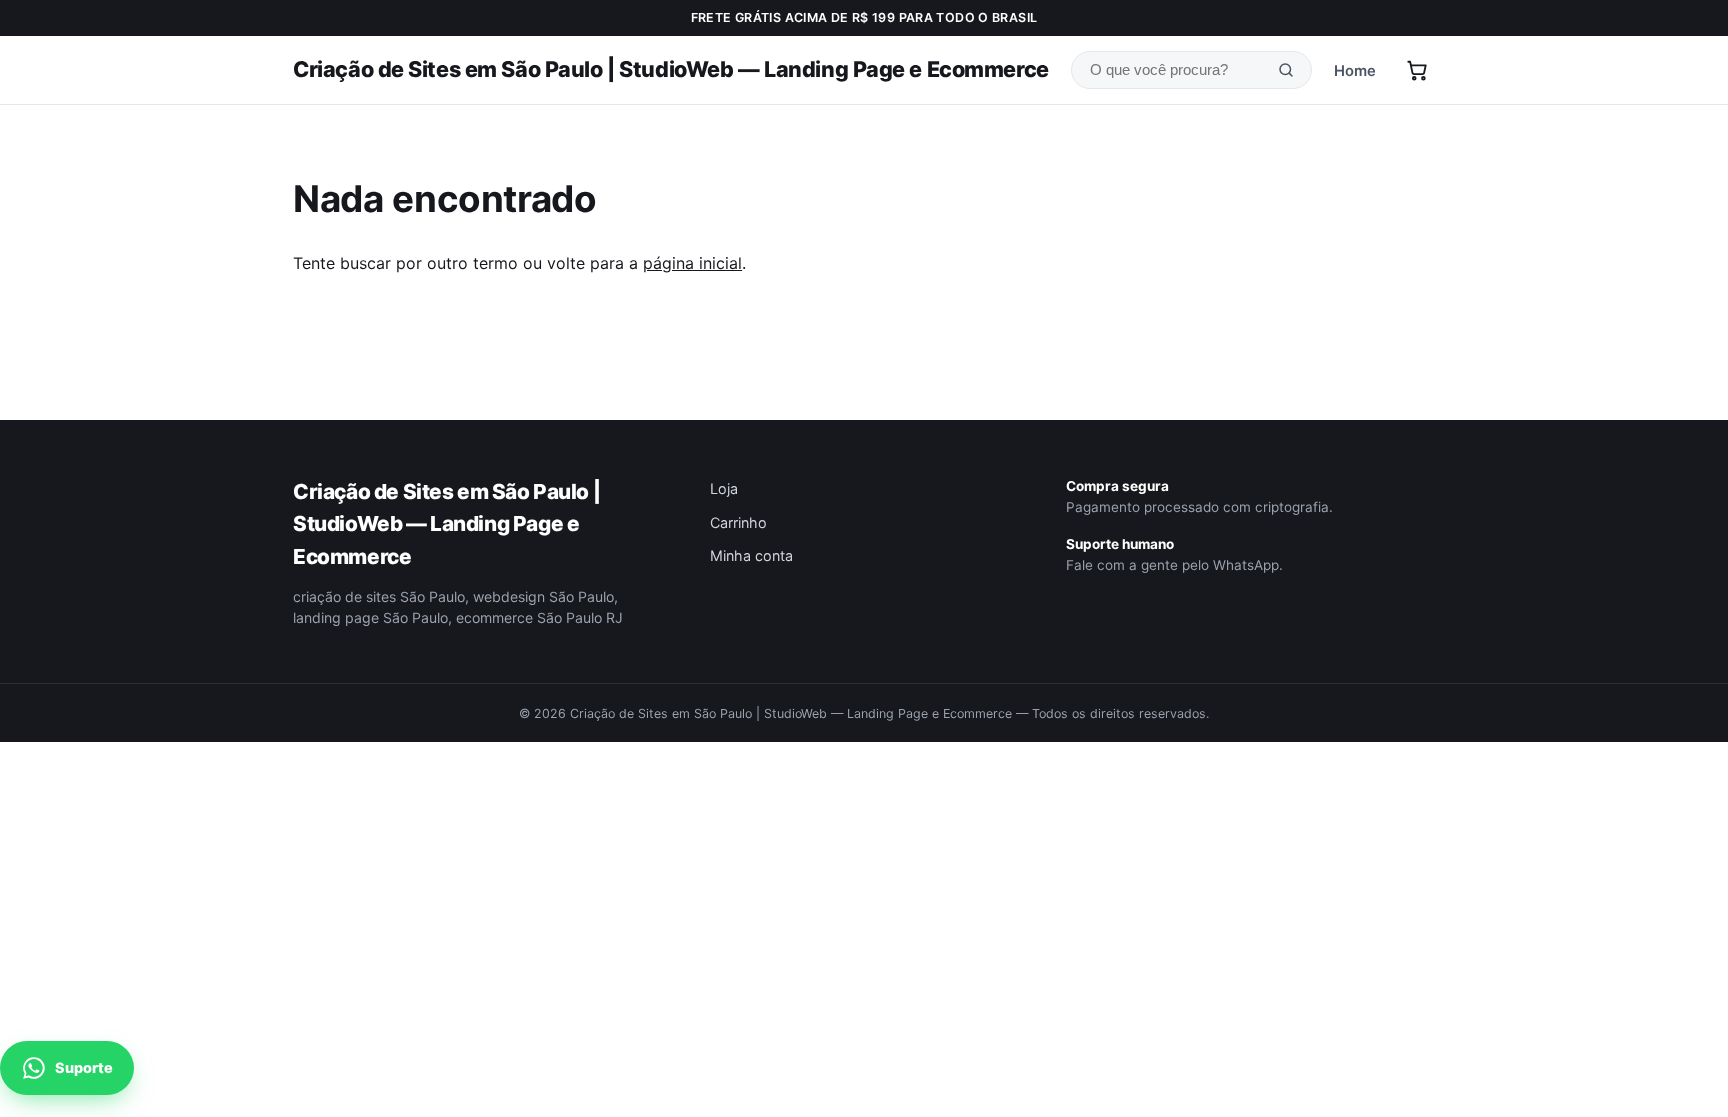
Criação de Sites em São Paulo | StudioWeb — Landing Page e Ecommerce (671, 69)
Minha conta (751, 555)
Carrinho (738, 522)
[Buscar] (1286, 70)
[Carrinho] (1417, 70)
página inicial (692, 263)
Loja (724, 488)
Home (1355, 71)
